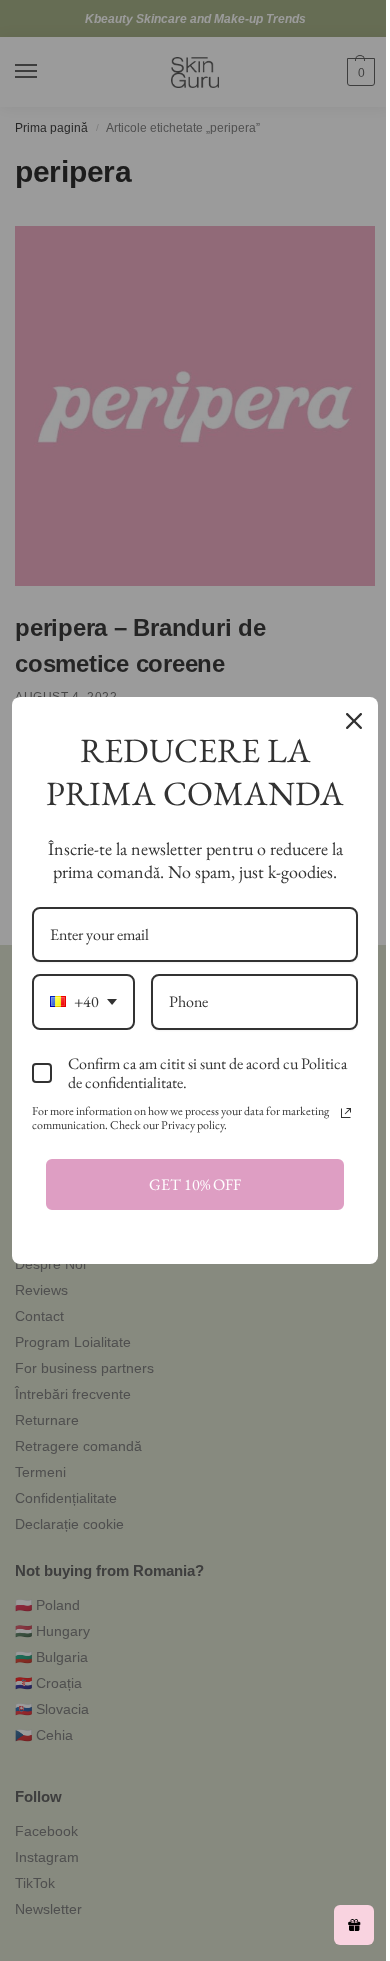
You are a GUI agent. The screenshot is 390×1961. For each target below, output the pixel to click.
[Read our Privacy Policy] (346, 1113)
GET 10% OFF (195, 1184)
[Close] (354, 721)
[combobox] (83, 1001)
